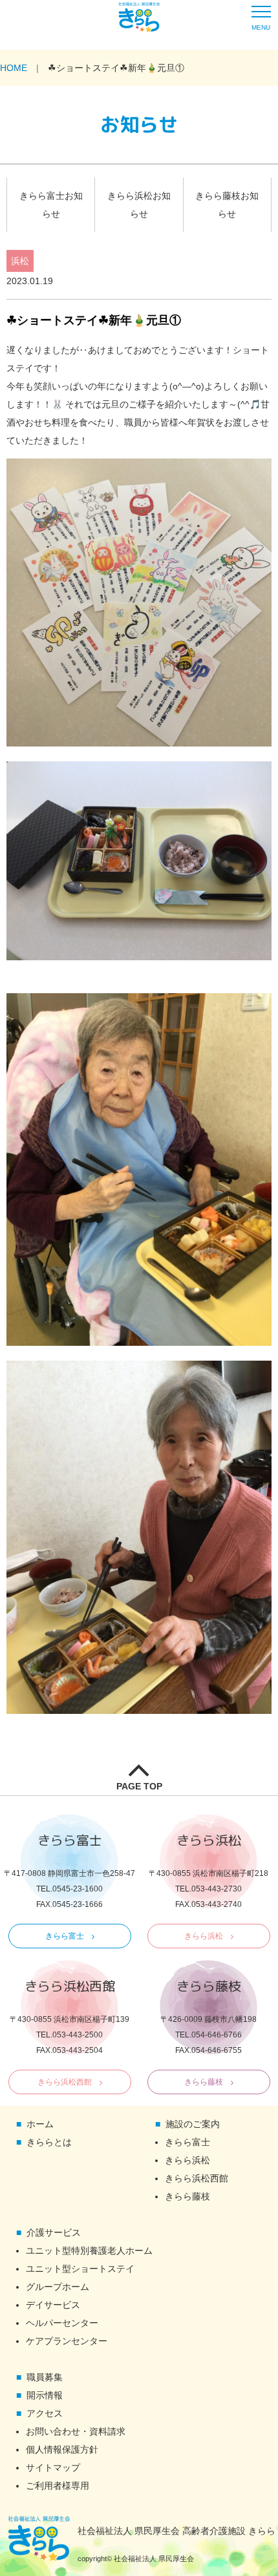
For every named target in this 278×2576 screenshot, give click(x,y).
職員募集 (45, 2377)
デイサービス (53, 2305)
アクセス (45, 2413)
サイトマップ (53, 2468)
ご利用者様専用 (58, 2486)
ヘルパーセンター (62, 2323)
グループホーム (58, 2287)
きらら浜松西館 (65, 2082)
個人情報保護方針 (62, 2449)
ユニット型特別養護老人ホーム (89, 2251)
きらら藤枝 (204, 2082)
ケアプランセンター (67, 2341)
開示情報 (45, 2395)
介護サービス (54, 2232)
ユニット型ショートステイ (80, 2269)
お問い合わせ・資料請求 (76, 2431)
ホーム (40, 2124)
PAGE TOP (139, 1786)
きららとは (49, 2142)
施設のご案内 (193, 2124)
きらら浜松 (204, 1936)
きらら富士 (65, 1936)
